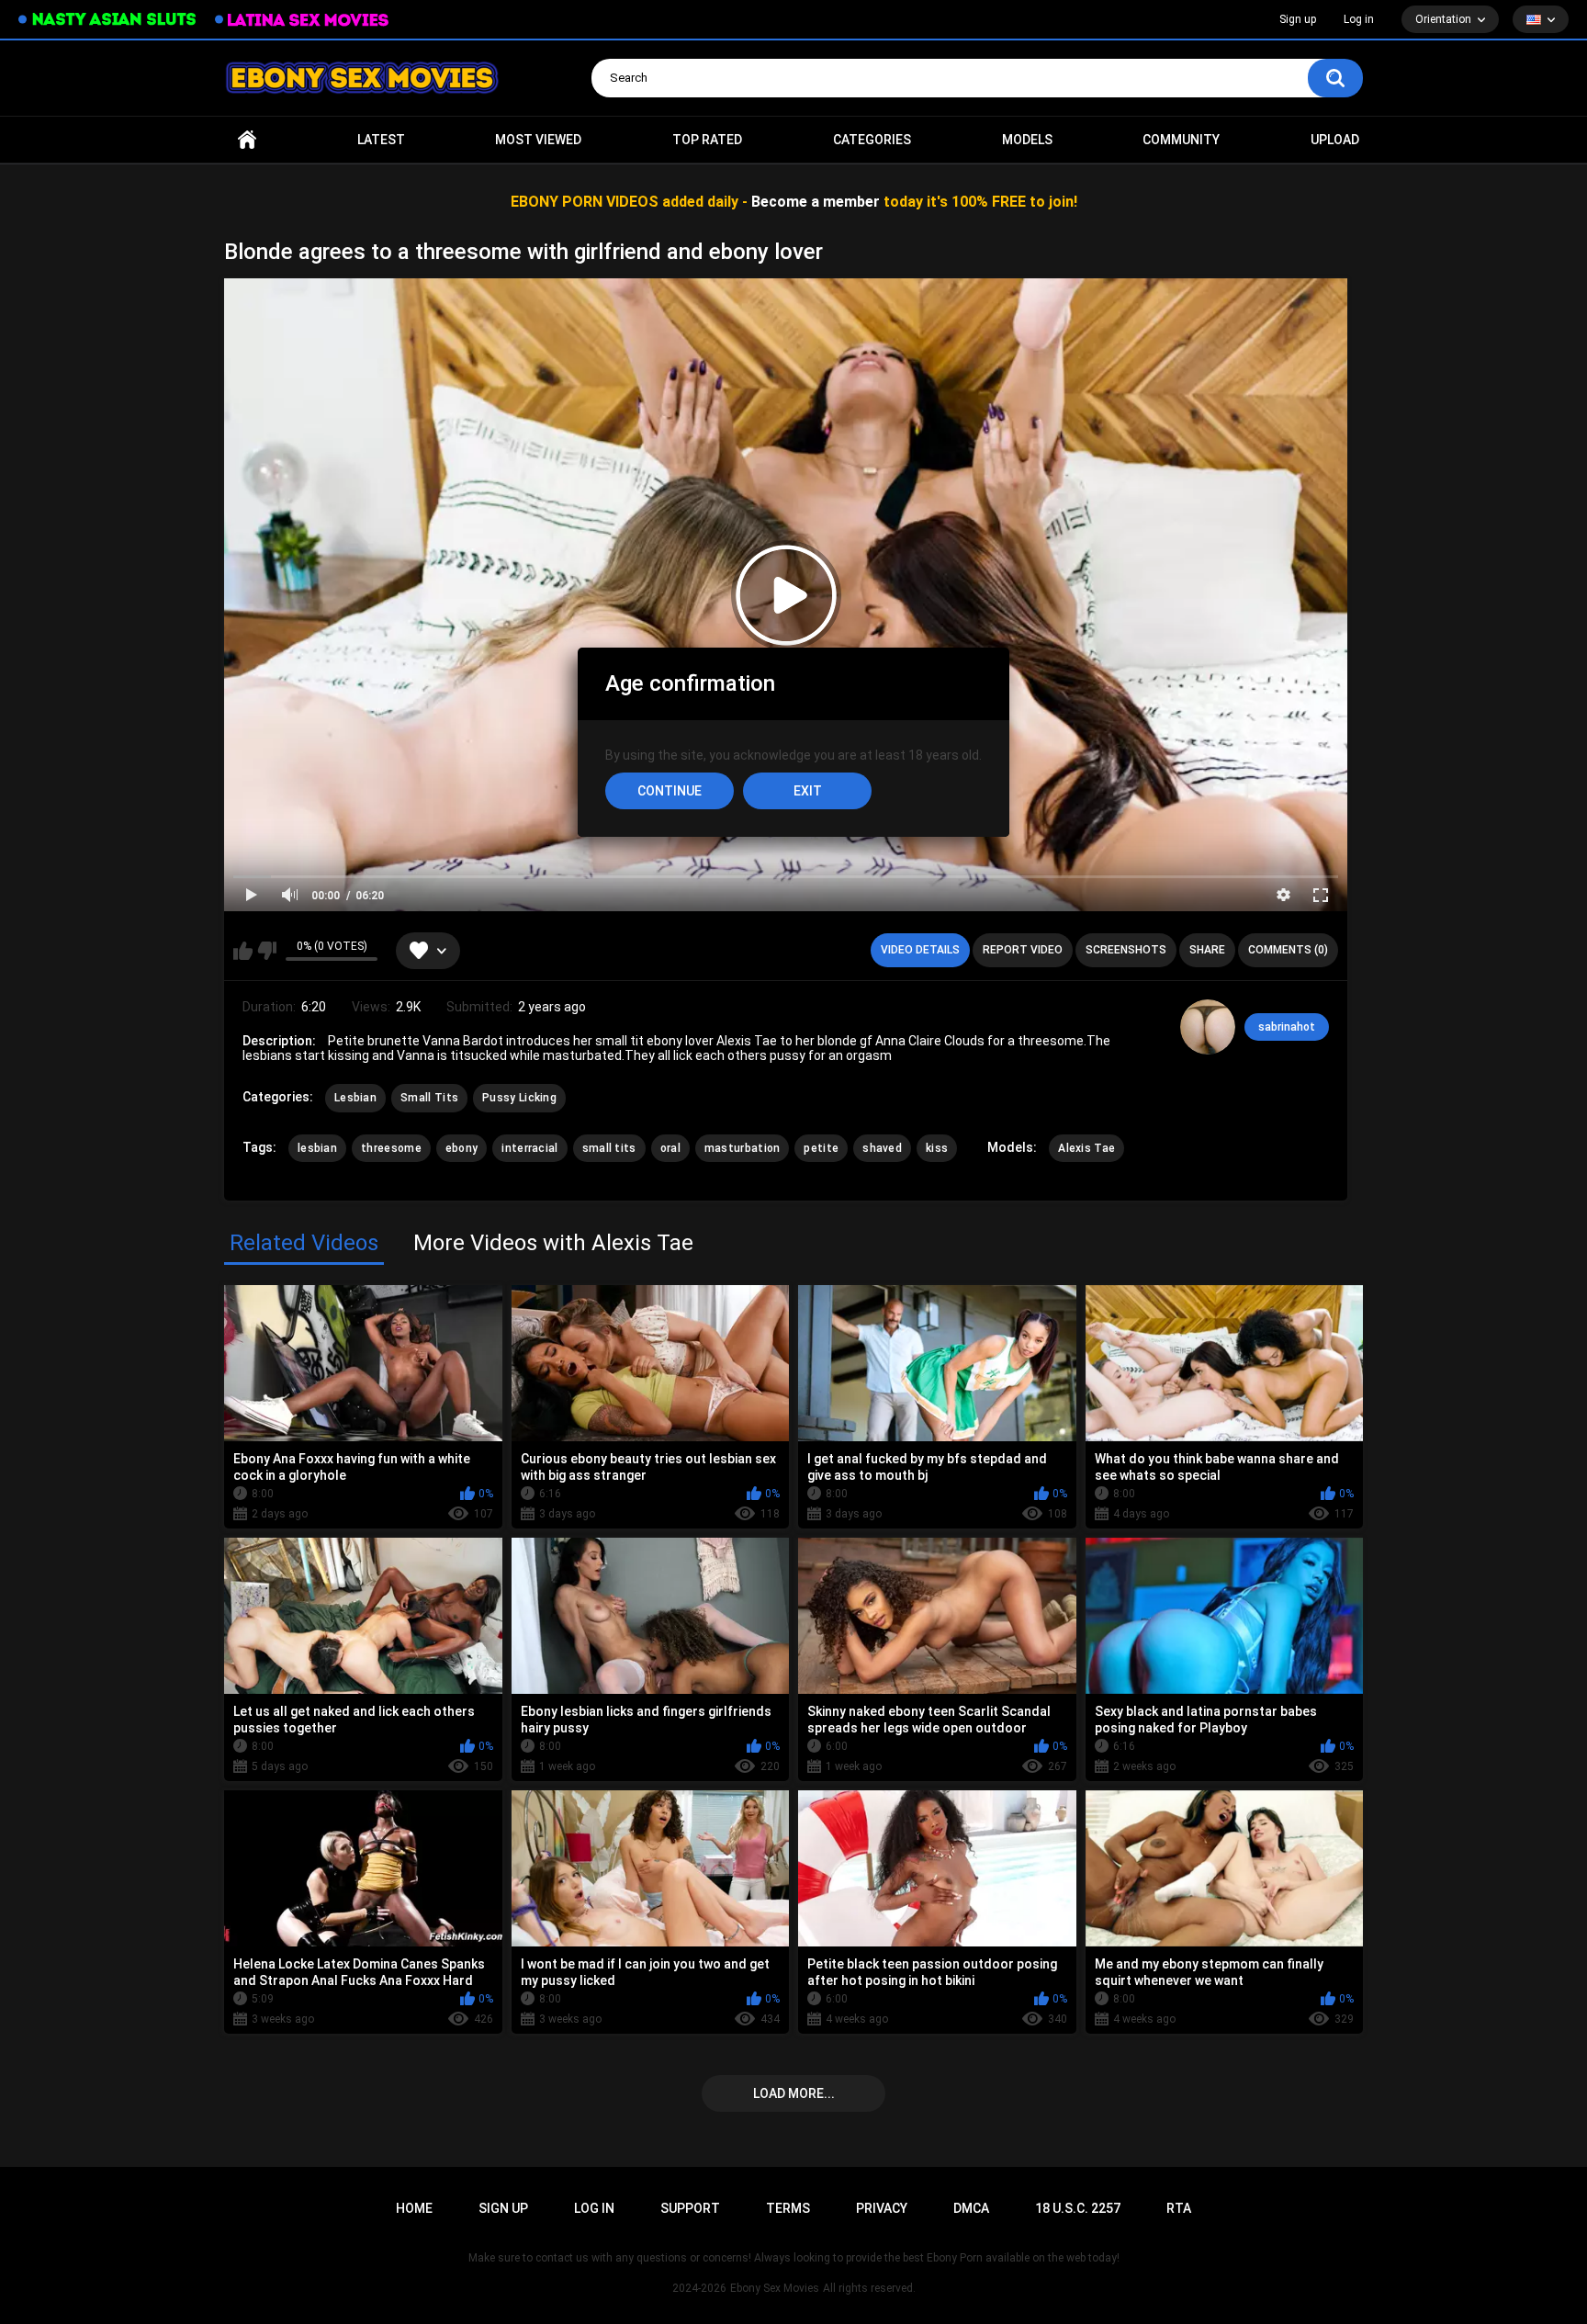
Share (1207, 950)
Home (247, 140)
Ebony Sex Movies (775, 2288)
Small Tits (429, 1098)
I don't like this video (267, 951)
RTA (1179, 2208)
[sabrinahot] (1208, 1027)
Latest (381, 140)
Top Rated (707, 140)
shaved (882, 1148)
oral (670, 1148)
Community (1181, 140)
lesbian (317, 1148)
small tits (609, 1148)
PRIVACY (882, 2208)
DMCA (971, 2208)
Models (1027, 140)
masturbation (743, 1148)
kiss (937, 1148)
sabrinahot (1287, 1027)
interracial (529, 1148)
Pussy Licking (519, 1098)
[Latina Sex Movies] (302, 20)
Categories (872, 140)
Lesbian (355, 1098)
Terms (788, 2208)
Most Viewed (538, 140)
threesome (391, 1148)
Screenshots (1126, 950)
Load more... (794, 2093)
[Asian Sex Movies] (107, 20)
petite (821, 1148)
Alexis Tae (1086, 1148)
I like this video (243, 951)
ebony (462, 1148)
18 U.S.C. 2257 (1078, 2208)
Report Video (1023, 950)
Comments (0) (1288, 950)
